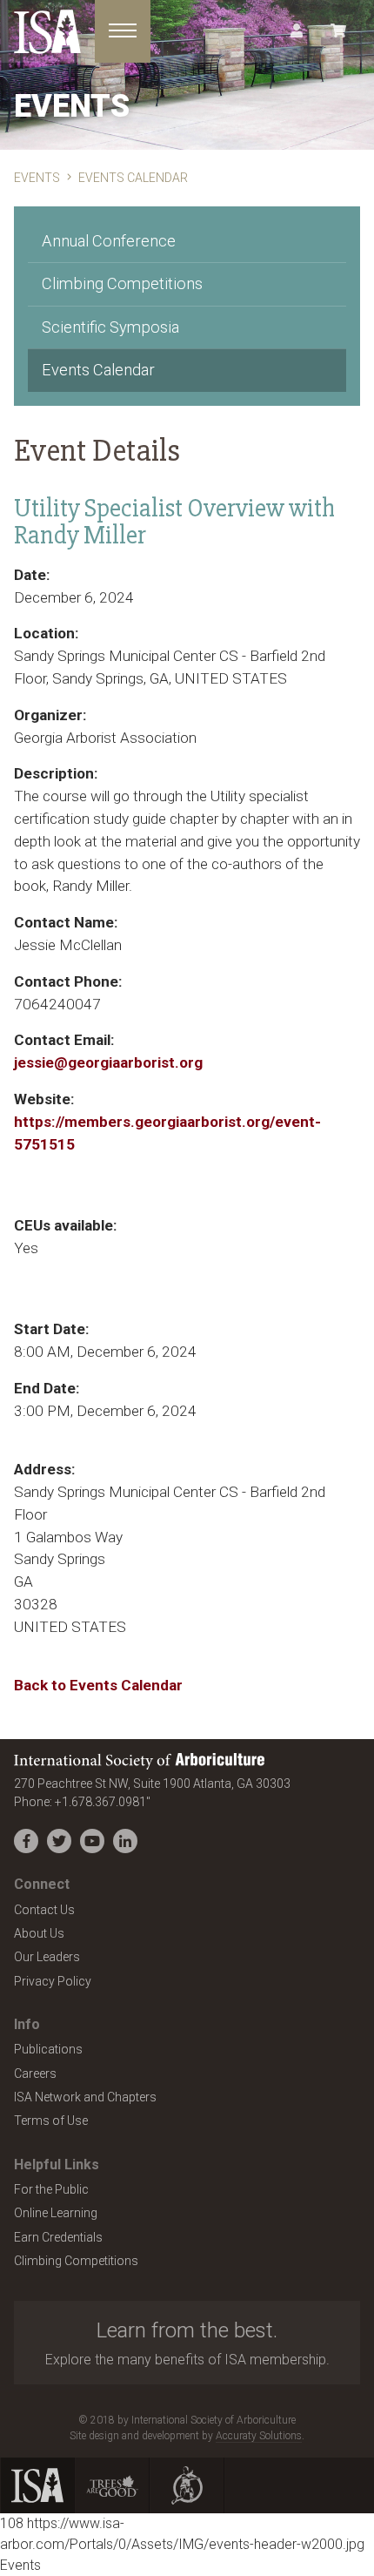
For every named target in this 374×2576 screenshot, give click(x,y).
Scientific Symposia (110, 327)
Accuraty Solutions (259, 2436)
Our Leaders (47, 1957)
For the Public (51, 2189)
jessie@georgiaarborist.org (108, 1062)
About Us (39, 1933)
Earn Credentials (58, 2237)
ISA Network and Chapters (85, 2097)
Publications (48, 2049)
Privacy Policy (53, 1981)
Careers (35, 2074)
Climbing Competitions (122, 283)
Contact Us (44, 1910)
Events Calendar (98, 370)
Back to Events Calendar (98, 1685)
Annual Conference (109, 241)
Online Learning (56, 2213)
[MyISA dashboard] (297, 31)
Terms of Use (51, 2121)
